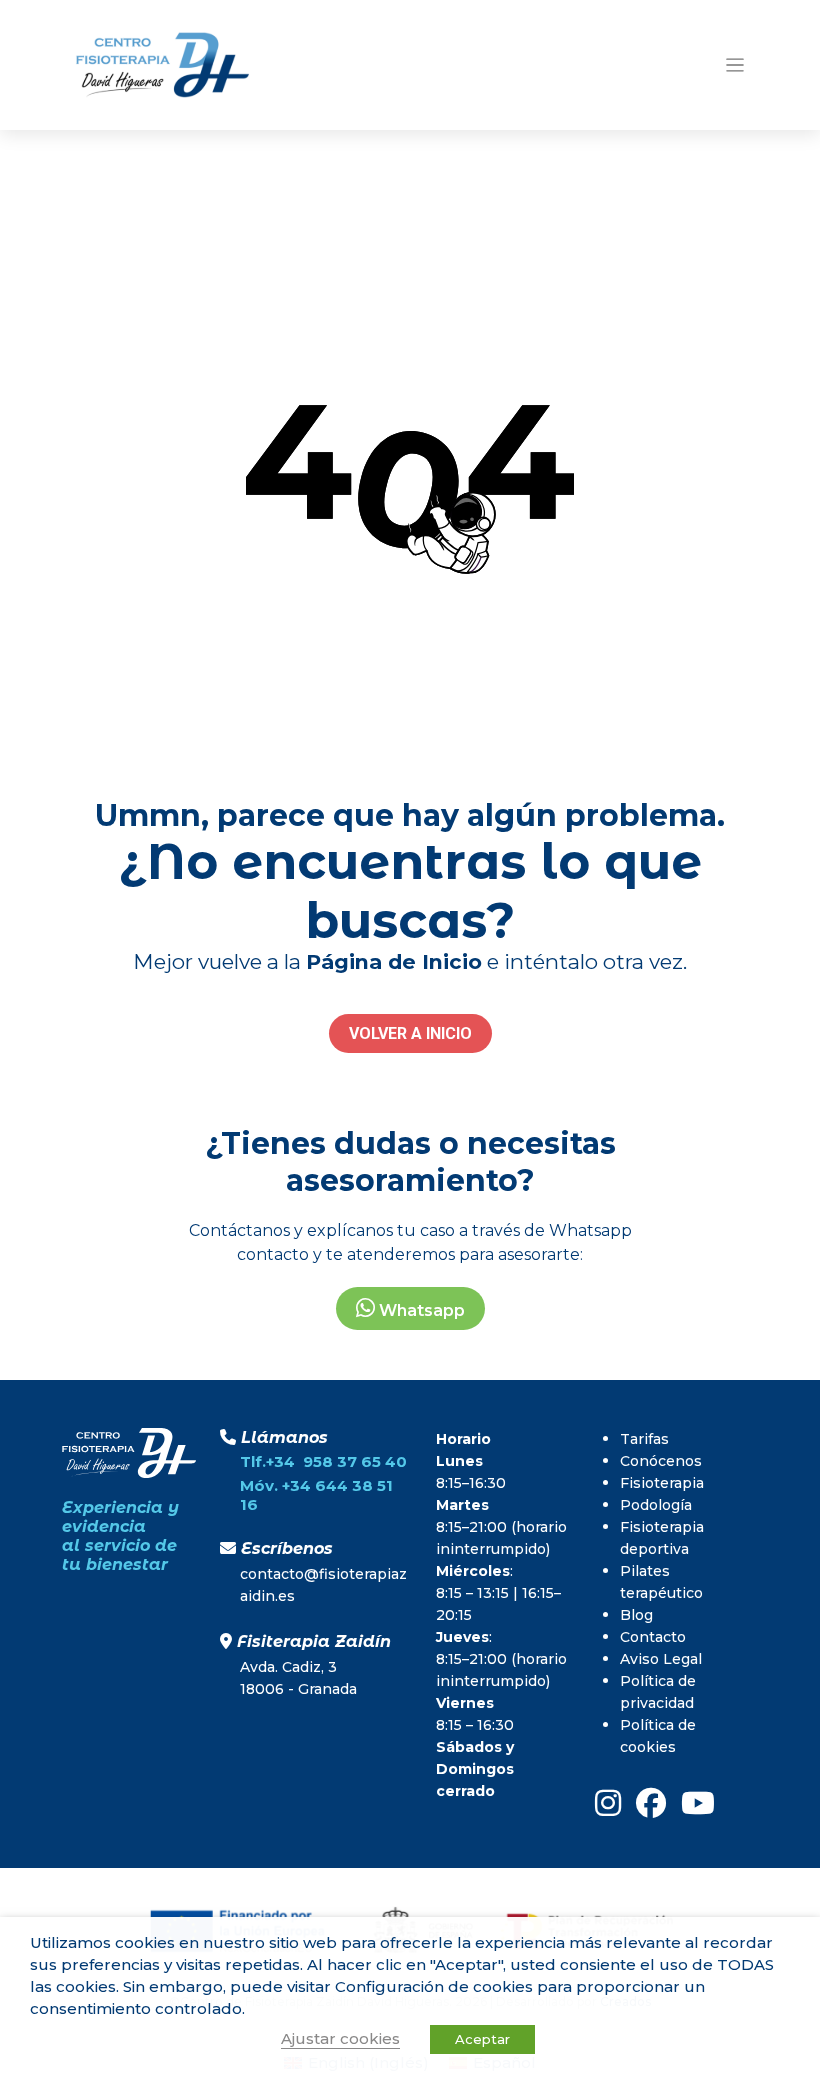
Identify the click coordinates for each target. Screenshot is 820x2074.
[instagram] (608, 1803)
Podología (656, 1505)
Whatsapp (420, 1310)
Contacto (653, 1637)
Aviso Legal (661, 1659)
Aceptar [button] (482, 2039)
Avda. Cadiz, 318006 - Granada (298, 1678)
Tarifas (644, 1439)
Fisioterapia (662, 1483)
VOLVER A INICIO (410, 1033)
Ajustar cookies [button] (340, 2038)
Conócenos (661, 1461)
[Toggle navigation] (735, 65)
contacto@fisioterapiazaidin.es (323, 1585)
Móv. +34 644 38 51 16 (316, 1495)
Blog (636, 1615)
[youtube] (698, 1803)
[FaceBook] (651, 1803)
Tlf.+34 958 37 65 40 (323, 1461)
